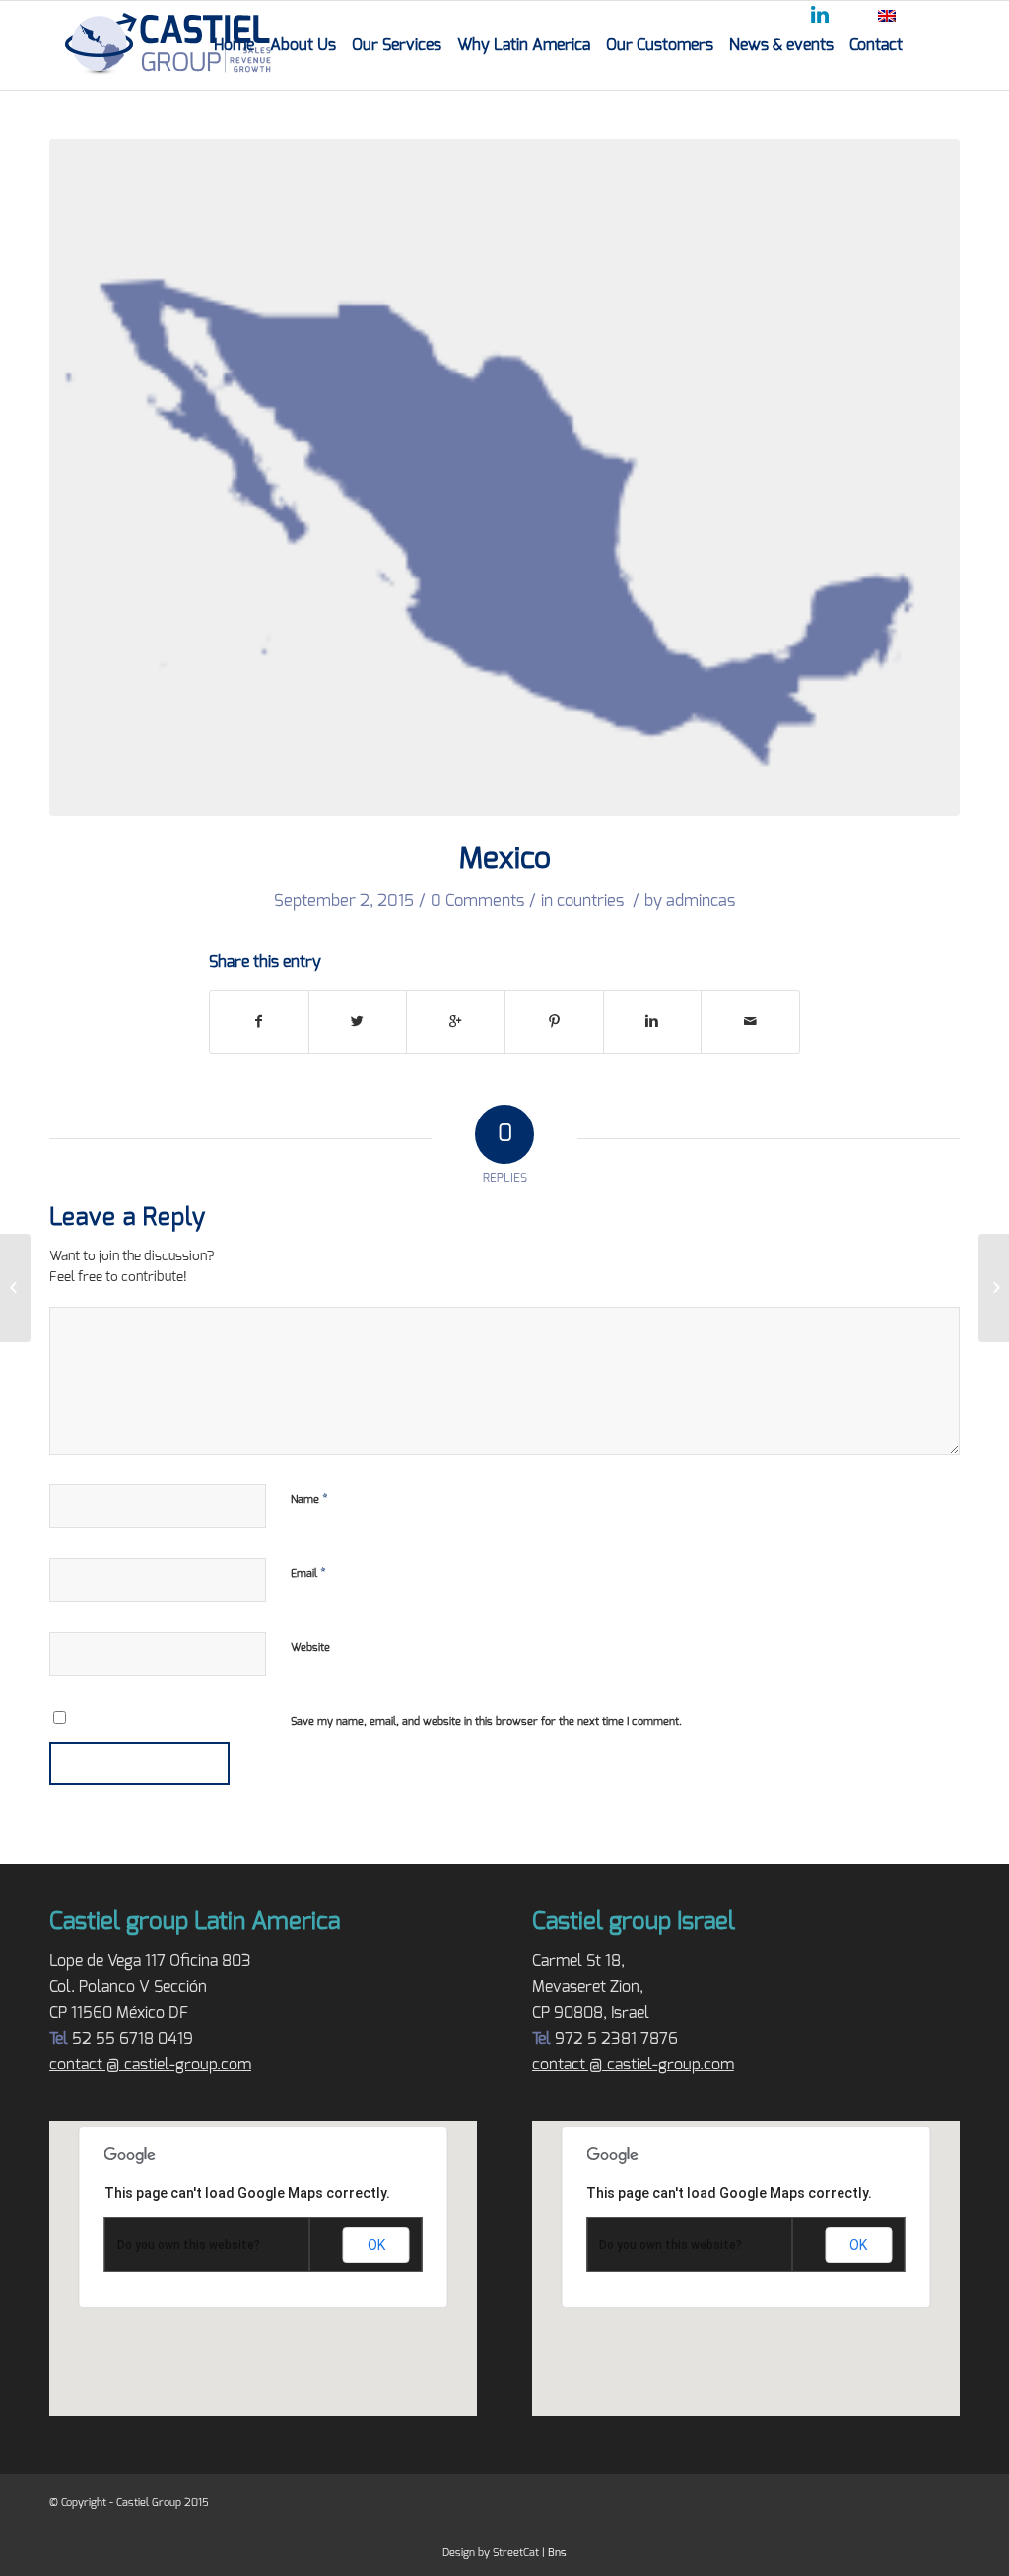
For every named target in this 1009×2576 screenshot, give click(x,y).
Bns (557, 2553)
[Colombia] (994, 1288)
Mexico (505, 859)
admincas (701, 901)
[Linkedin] (823, 18)
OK (376, 2245)
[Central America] (15, 1288)
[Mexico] (504, 477)
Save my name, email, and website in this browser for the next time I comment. (486, 1721)
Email (308, 1573)
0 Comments (477, 901)
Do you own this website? (189, 2245)
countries (590, 901)
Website (310, 1647)
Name (309, 1499)
